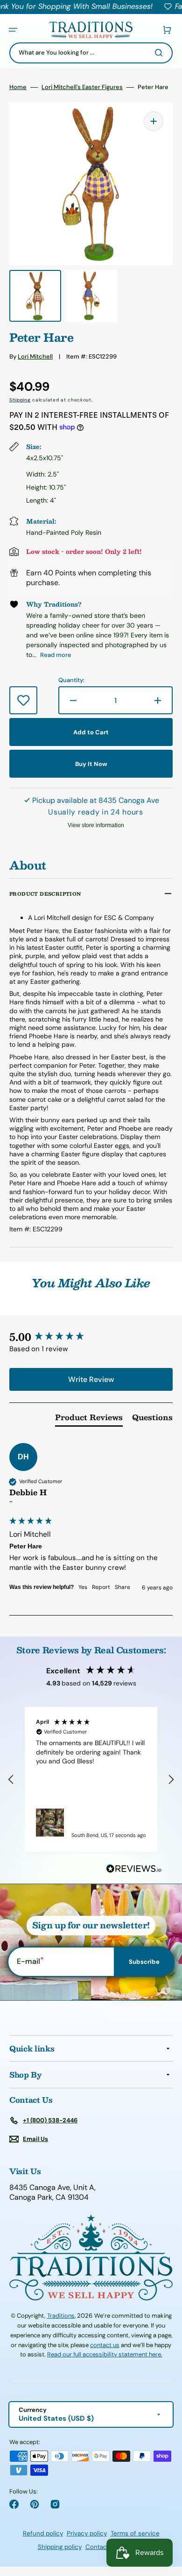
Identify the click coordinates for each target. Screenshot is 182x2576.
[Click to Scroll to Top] (165, 2522)
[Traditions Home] (91, 30)
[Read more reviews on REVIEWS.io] (134, 1869)
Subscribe (144, 1962)
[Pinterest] (35, 2504)
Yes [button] (83, 1587)
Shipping (20, 400)
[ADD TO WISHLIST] (23, 700)
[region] (91, 1780)
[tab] (89, 1419)
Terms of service (135, 2533)
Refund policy (43, 2533)
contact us (105, 2345)
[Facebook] (14, 2504)
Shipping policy (60, 2547)
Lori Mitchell (35, 356)
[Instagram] (55, 2504)
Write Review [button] (91, 1379)
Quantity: (71, 680)
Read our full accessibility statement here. (105, 2354)
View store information (96, 825)
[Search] (161, 53)
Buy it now (91, 764)
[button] (13, 30)
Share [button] (122, 1587)
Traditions (61, 2316)
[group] (91, 1337)
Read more (56, 655)
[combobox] (91, 53)
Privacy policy (87, 2533)
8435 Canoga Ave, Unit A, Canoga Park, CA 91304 (52, 2193)
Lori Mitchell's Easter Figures (82, 87)
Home (18, 87)
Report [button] (101, 1587)
